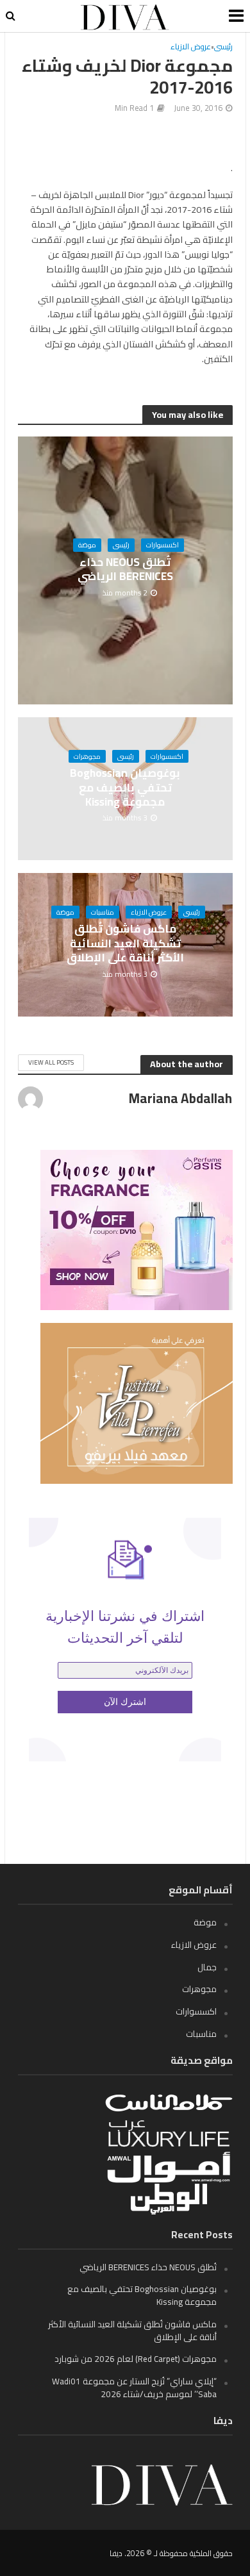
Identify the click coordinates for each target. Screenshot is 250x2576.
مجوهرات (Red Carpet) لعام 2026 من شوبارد (136, 2359)
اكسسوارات (162, 545)
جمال (207, 1967)
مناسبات (103, 912)
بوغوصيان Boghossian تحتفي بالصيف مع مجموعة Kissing (125, 787)
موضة (87, 545)
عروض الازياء (191, 47)
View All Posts (51, 1062)
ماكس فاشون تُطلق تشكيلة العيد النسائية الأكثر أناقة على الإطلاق (125, 943)
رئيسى (223, 47)
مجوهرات (87, 756)
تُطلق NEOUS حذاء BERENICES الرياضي (125, 569)
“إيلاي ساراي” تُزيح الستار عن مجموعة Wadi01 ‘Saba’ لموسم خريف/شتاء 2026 (134, 2388)
